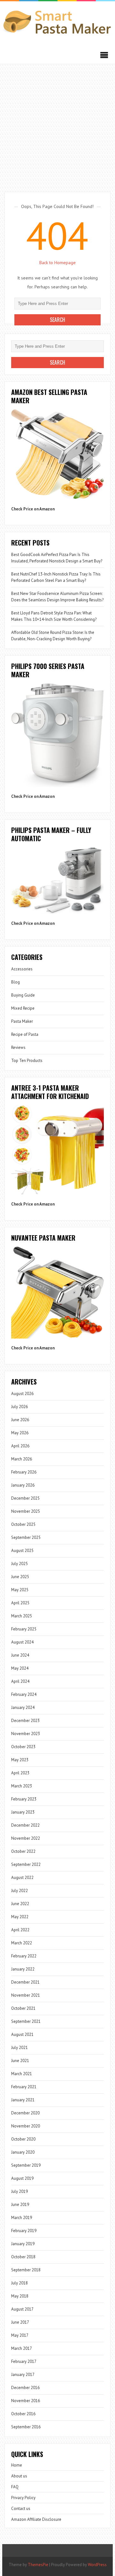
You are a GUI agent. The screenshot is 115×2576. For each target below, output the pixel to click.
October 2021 (23, 2008)
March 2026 (22, 1459)
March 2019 (22, 2218)
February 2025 (24, 1629)
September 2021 (26, 2021)
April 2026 (20, 1446)
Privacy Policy (23, 2498)
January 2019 (23, 2244)
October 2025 (23, 1524)
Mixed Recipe (23, 1008)
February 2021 (24, 2087)
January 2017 (23, 2375)
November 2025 (26, 1511)
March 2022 (22, 1943)
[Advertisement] (57, 125)
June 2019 (20, 2205)
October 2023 (23, 1747)
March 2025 (22, 1616)
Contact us (21, 2509)
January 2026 (23, 1485)
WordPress (97, 2565)
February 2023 (24, 1799)
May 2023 (20, 1760)
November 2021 (26, 1995)
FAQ (15, 2487)
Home (17, 2465)
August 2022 (22, 1878)
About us (19, 2476)
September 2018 (26, 2270)
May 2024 (20, 1668)
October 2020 (23, 2139)
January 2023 (23, 1812)
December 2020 (25, 2113)
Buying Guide (23, 995)
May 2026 (20, 1433)
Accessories (22, 969)
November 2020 (26, 2126)
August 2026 (22, 1394)
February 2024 (24, 1694)
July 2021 (19, 2048)
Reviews (18, 1047)
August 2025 (22, 1551)
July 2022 (19, 1891)
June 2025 (20, 1577)
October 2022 (23, 1851)
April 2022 (20, 1930)
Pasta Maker (22, 1021)
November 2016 (26, 2401)
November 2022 (26, 1838)
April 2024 (20, 1681)
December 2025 (25, 1498)
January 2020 (23, 2152)
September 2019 (26, 2165)
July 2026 (19, 1407)
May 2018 (20, 2296)
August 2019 (22, 2178)
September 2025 (26, 1537)
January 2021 (23, 2100)
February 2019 (24, 2231)
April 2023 (20, 1773)
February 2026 (24, 1472)
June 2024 (20, 1655)
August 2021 (22, 2034)
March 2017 (22, 2348)
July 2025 (19, 1564)
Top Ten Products (27, 1061)
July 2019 (19, 2191)
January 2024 (23, 1707)
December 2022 (25, 1825)
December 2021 (25, 1982)
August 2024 (22, 1642)
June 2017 (20, 2322)
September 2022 (26, 1864)
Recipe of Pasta (25, 1034)
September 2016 (26, 2427)
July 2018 (19, 2283)
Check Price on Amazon (33, 509)
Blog (15, 982)
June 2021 (20, 2061)
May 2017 (20, 2335)
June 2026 (20, 1420)
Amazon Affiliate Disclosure (36, 2519)
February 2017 (24, 2361)
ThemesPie (38, 2565)
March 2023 (22, 1786)
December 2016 (25, 2388)
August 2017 (22, 2309)
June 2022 (20, 1904)
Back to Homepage (57, 263)
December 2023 (25, 1721)
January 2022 (23, 1969)
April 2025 (20, 1603)
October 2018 (23, 2257)
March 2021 (22, 2074)
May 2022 (20, 1917)
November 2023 (26, 1734)
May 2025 (20, 1590)
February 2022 (24, 1956)
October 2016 (23, 2414)
